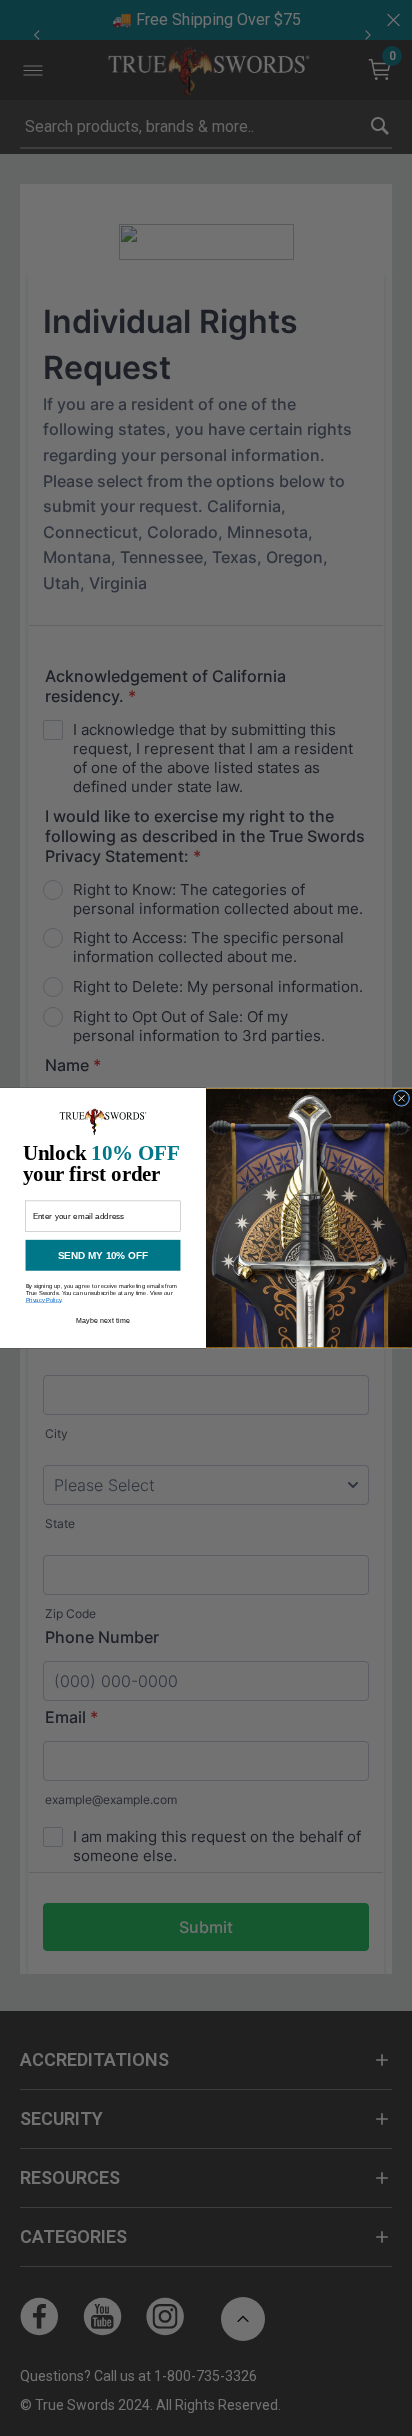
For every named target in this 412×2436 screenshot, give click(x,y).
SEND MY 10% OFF (103, 1255)
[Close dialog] (401, 1098)
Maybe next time (103, 1321)
